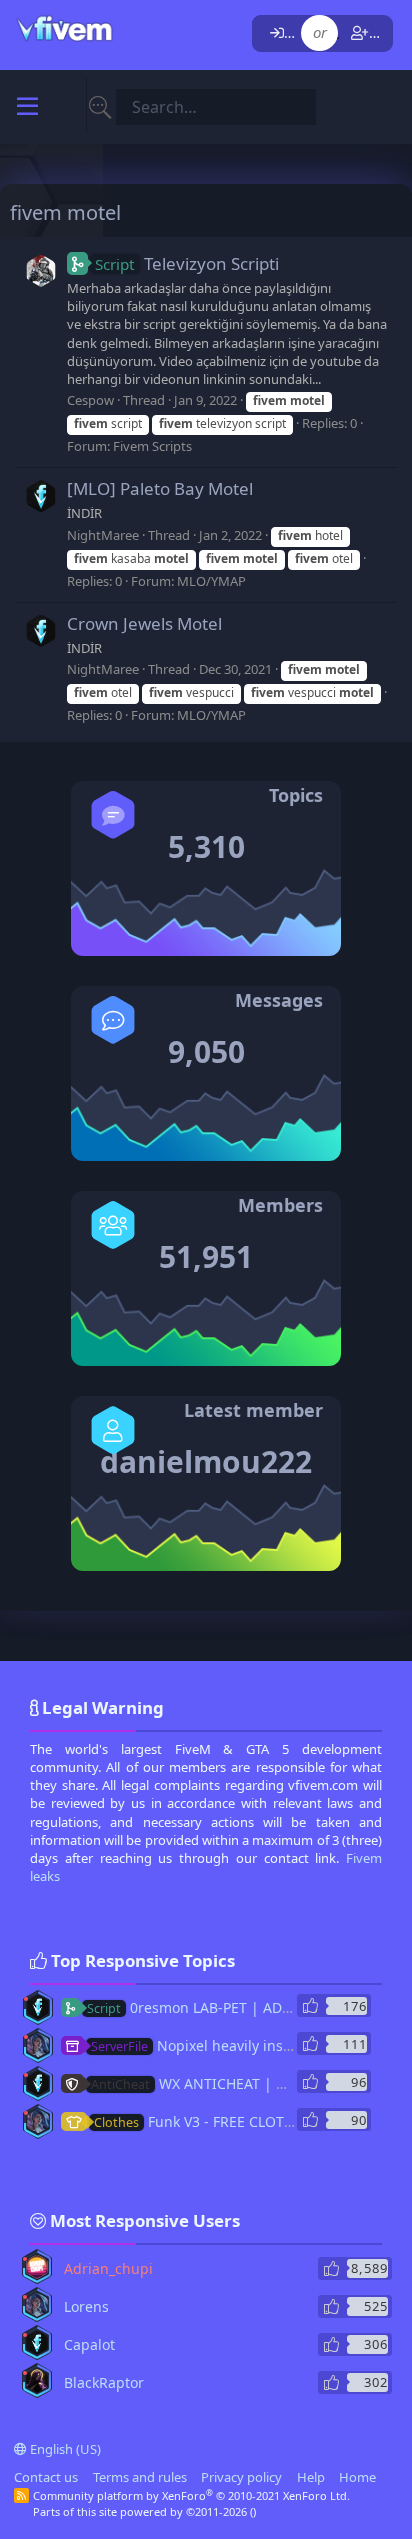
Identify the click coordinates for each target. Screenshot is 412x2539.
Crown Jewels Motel (144, 623)
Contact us (46, 2477)
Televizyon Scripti (187, 263)
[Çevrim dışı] (26, 1999)
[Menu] (27, 107)
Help (311, 2477)
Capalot (89, 2344)
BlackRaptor (104, 2382)
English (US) (64, 2449)
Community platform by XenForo (191, 2495)
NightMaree (103, 535)
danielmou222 (206, 1461)
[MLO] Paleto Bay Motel (160, 488)
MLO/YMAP (211, 581)
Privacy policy (241, 2477)
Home (357, 2477)
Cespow (90, 400)
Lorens (86, 2306)
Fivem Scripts (152, 446)
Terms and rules (140, 2477)
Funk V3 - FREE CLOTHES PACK (221, 2121)
